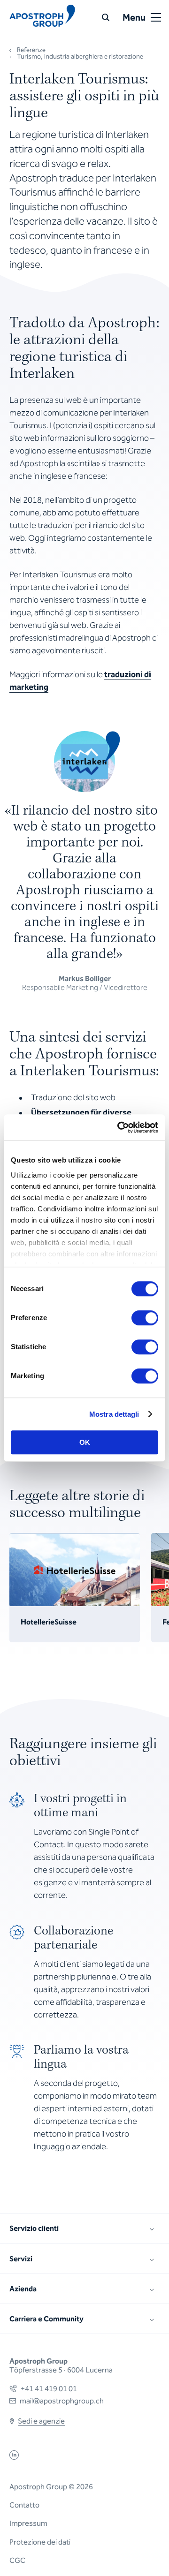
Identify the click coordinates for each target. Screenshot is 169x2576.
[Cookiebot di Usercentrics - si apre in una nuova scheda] (119, 1127)
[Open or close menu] (156, 17)
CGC (17, 2560)
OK (85, 1442)
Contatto (24, 2505)
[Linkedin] (14, 2457)
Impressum (28, 2523)
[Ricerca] (106, 17)
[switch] (145, 1318)
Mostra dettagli (114, 1414)
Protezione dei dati (40, 2542)
